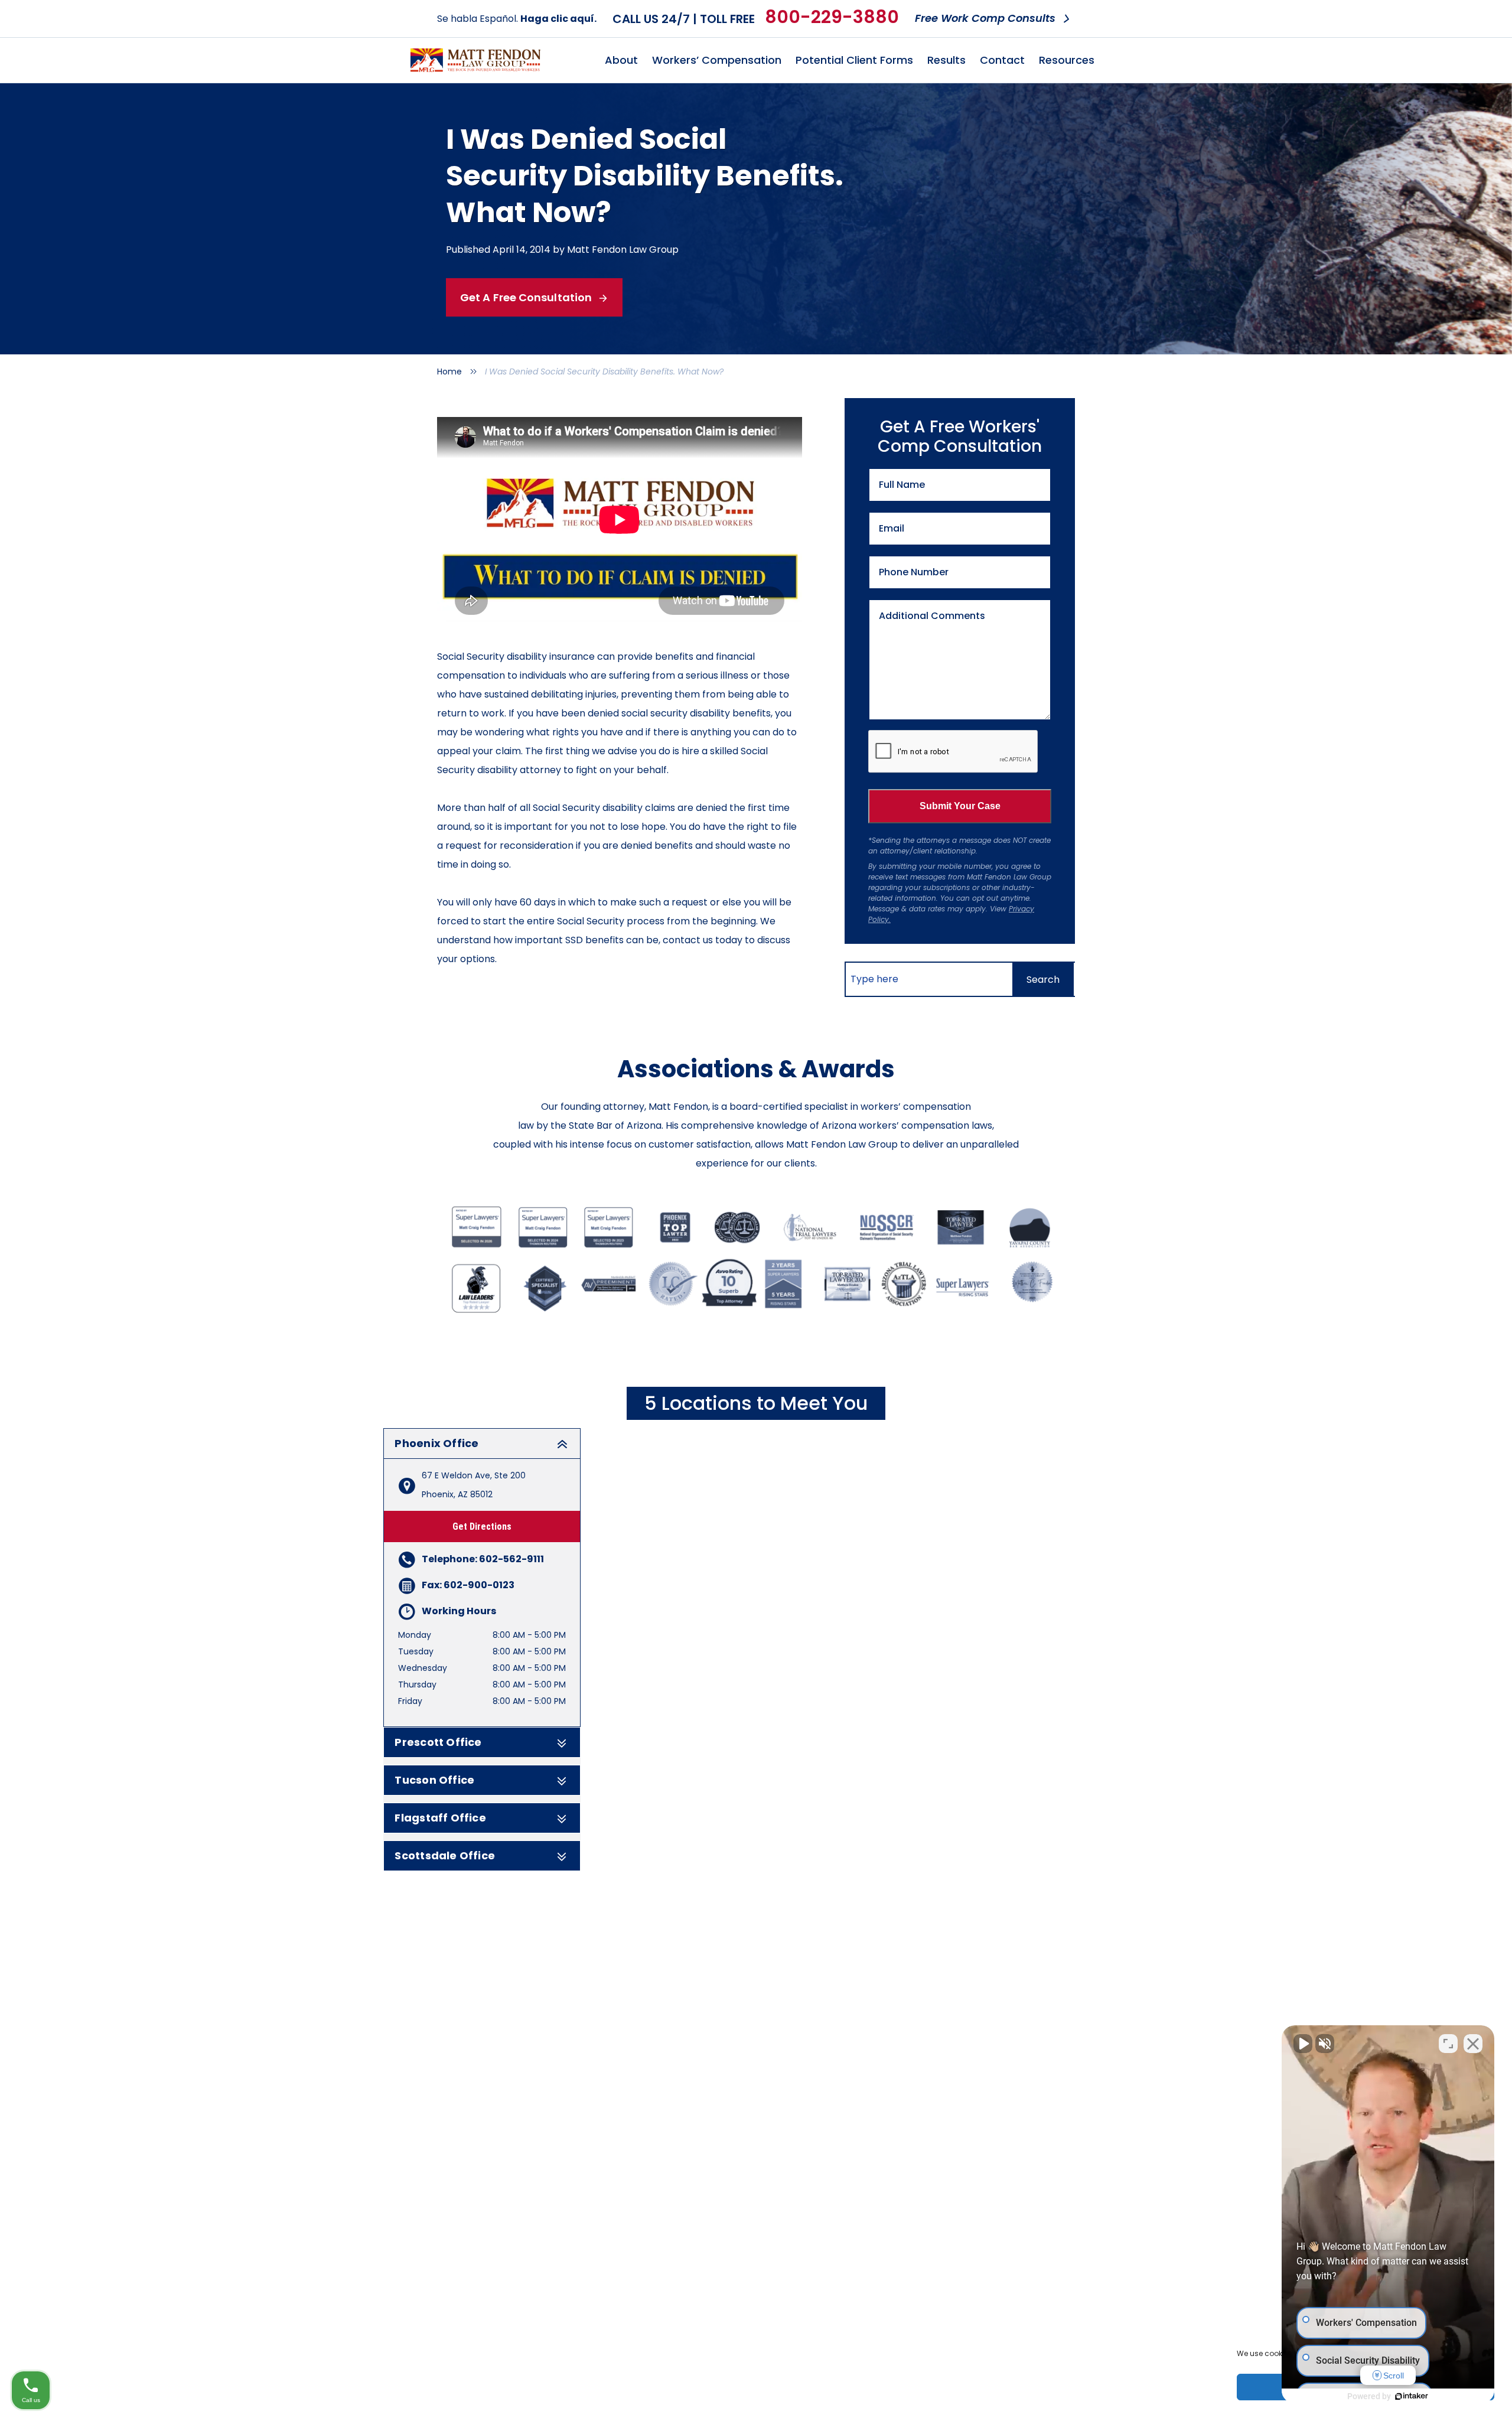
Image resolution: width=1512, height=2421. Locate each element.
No (735, 1240)
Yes (775, 1240)
